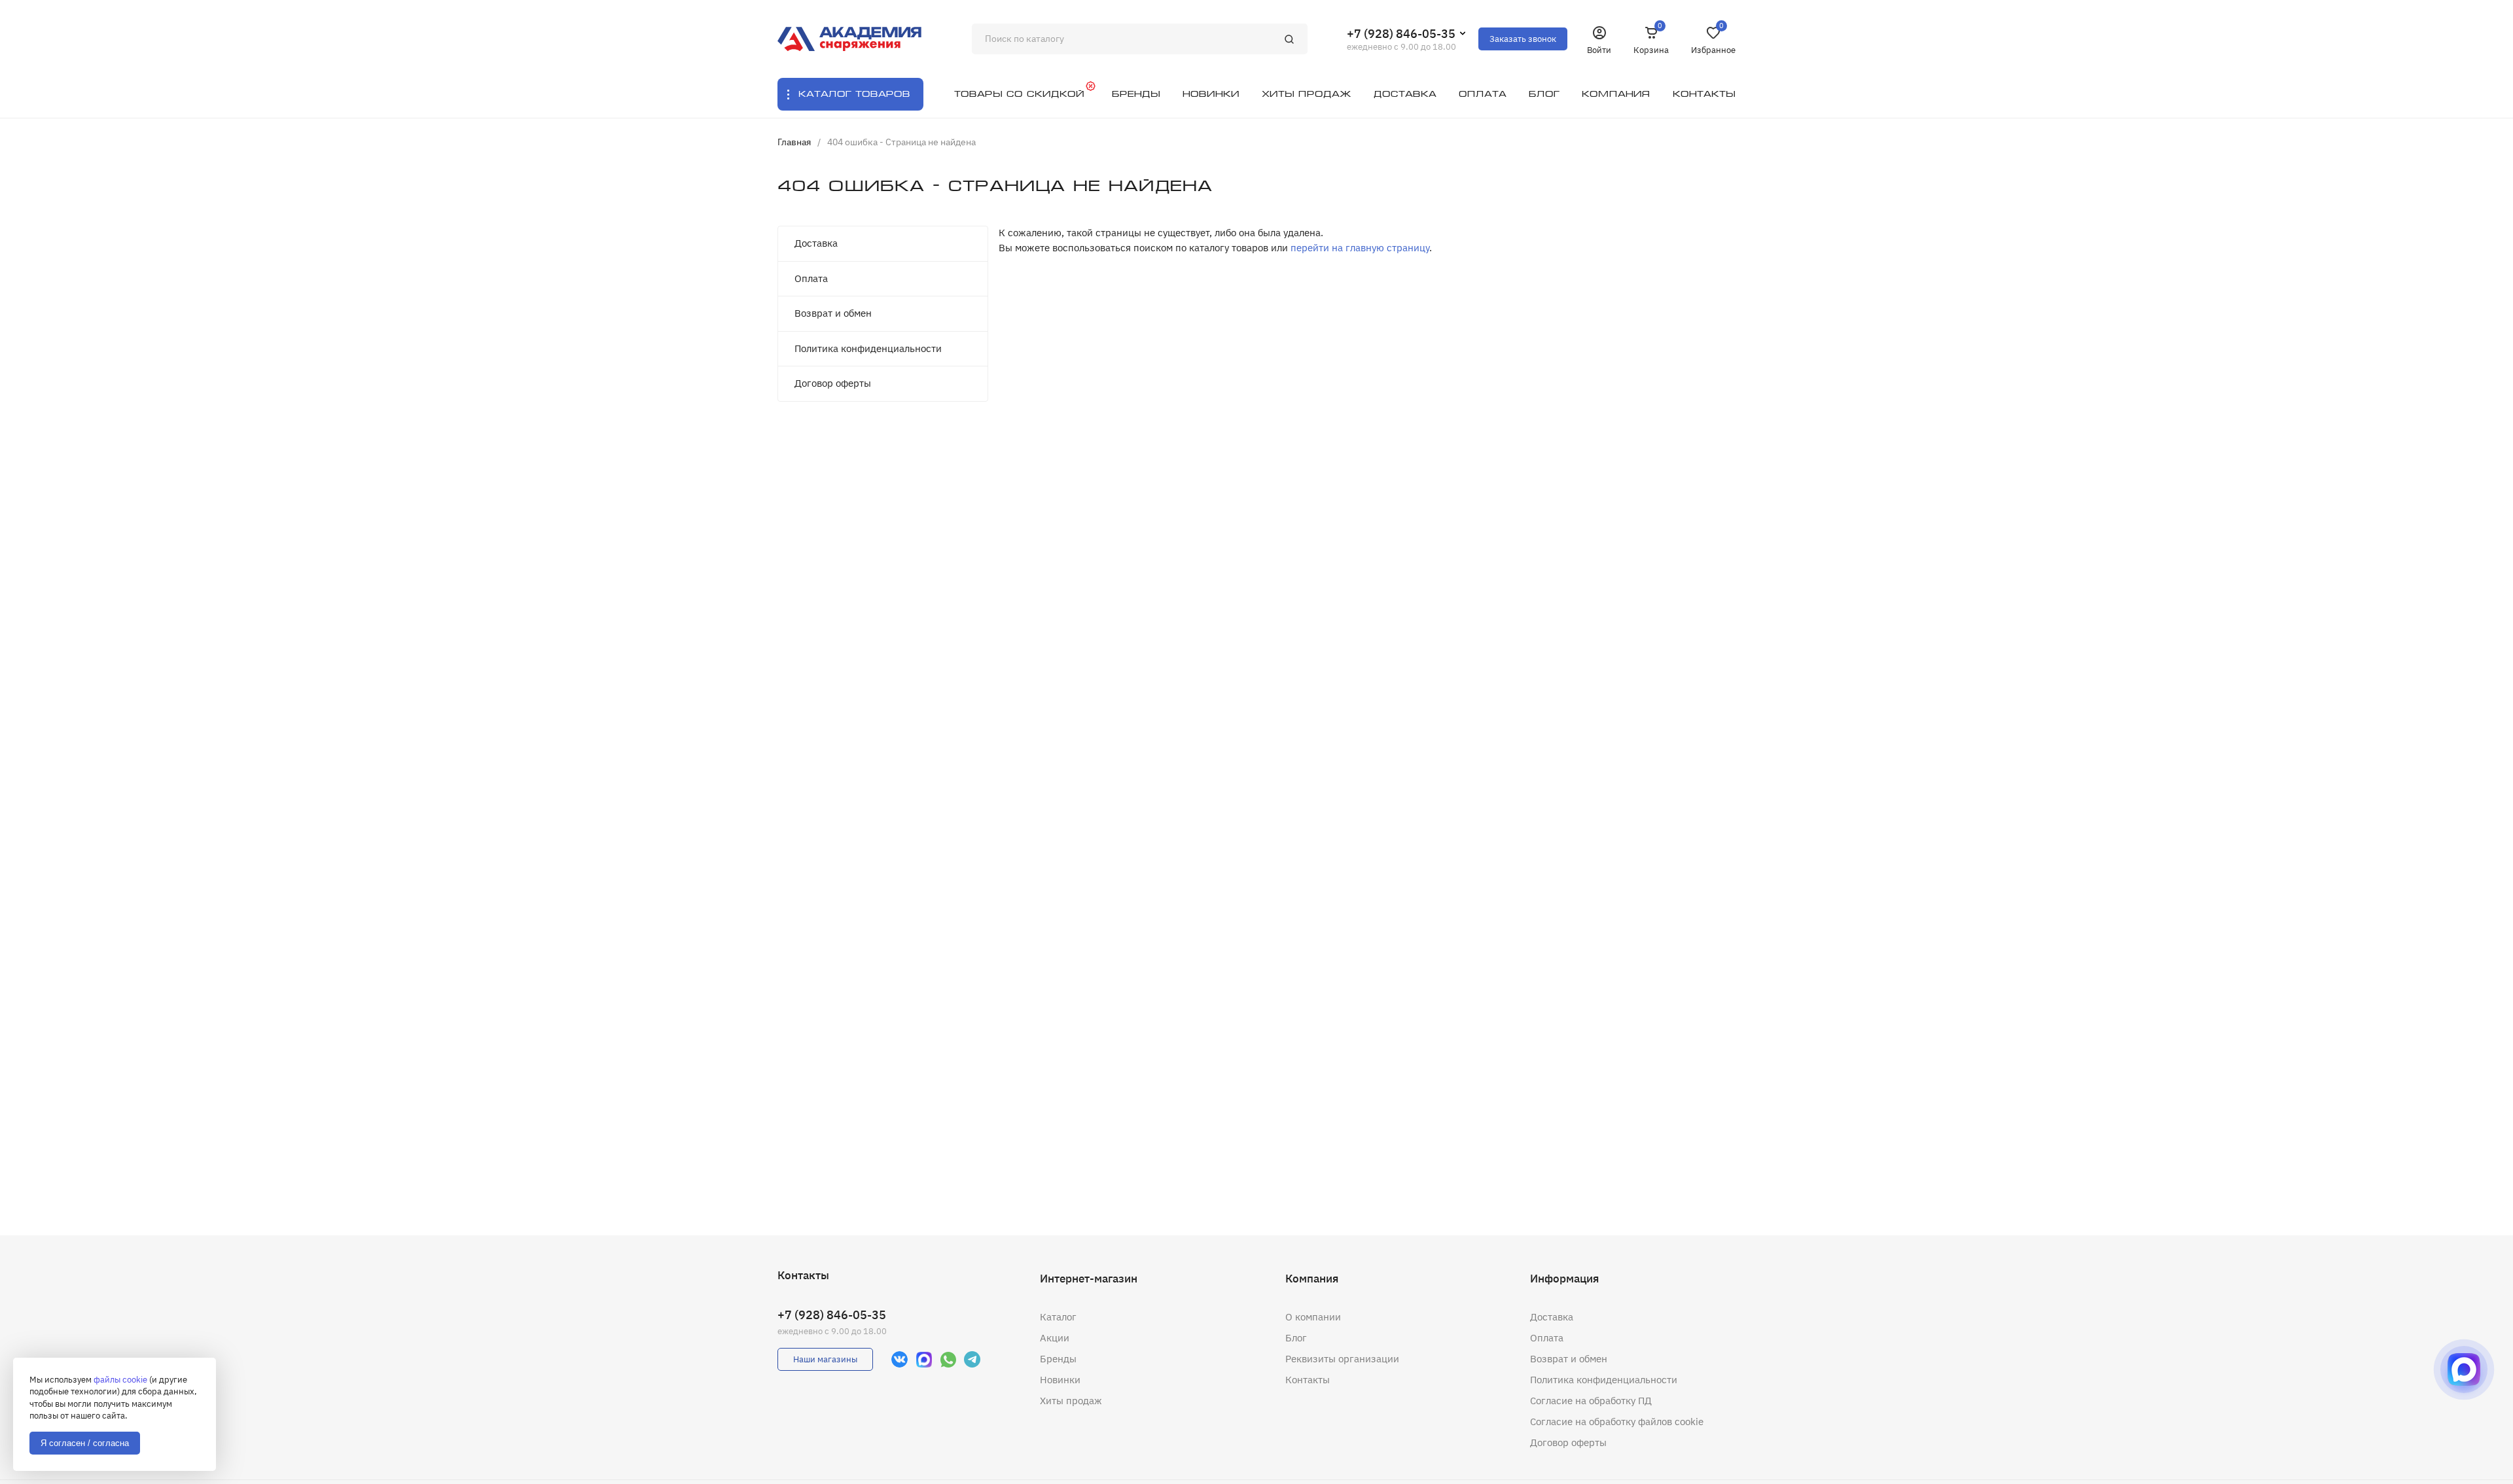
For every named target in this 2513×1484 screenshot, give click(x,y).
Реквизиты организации (1342, 1359)
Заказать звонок (1523, 39)
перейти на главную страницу (1360, 248)
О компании (1313, 1317)
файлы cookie (120, 1380)
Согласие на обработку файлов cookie (1617, 1422)
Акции (1055, 1338)
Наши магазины (825, 1359)
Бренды (1058, 1359)
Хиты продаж (1071, 1401)
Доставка (816, 243)
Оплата (811, 278)
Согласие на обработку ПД (1591, 1401)
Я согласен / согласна (85, 1443)
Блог (1296, 1338)
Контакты (1308, 1380)
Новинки (1060, 1380)
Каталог (1058, 1317)
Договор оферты (833, 383)
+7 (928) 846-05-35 (1401, 34)
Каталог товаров (854, 94)
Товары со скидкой (1019, 94)
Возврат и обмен (833, 313)
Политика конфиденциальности (868, 348)
